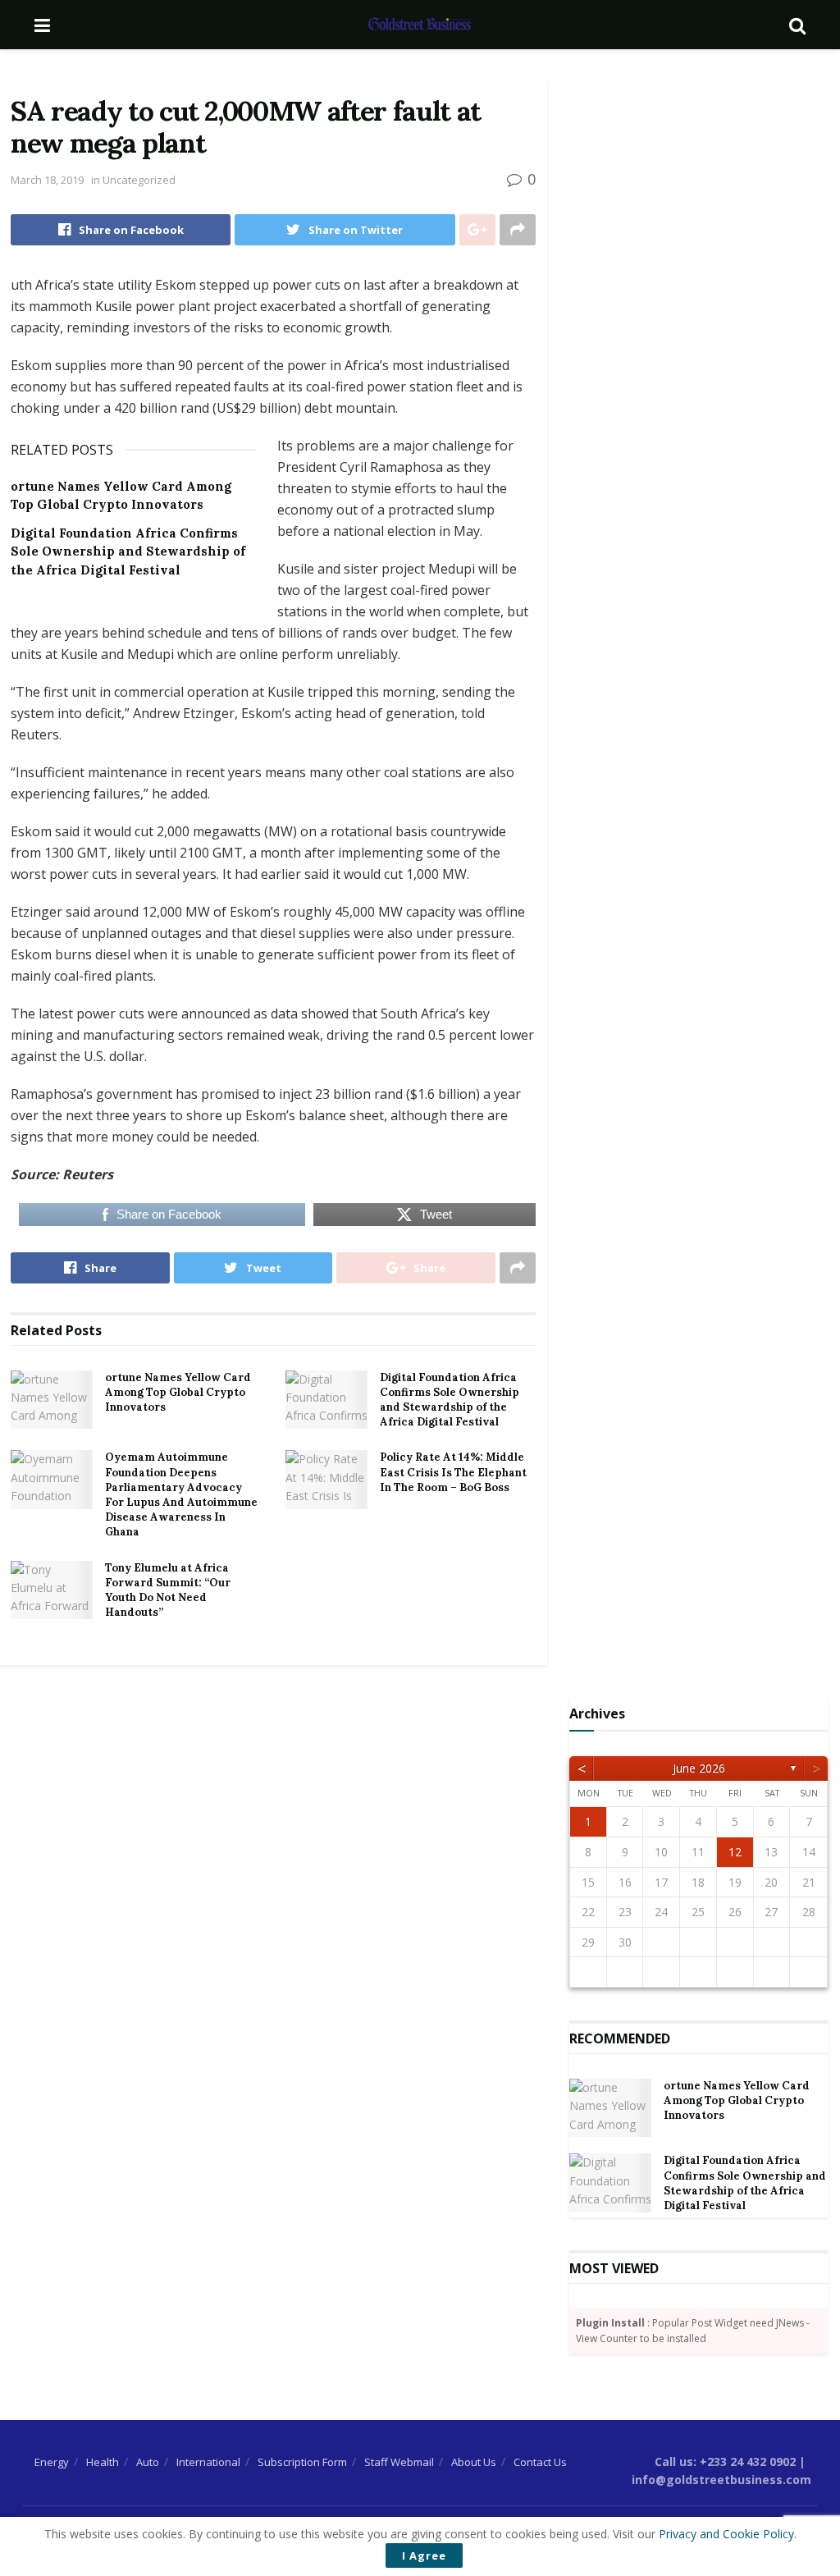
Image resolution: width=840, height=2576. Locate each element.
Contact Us (540, 2462)
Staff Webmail (399, 2462)
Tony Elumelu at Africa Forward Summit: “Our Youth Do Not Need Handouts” (168, 1590)
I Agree (424, 2555)
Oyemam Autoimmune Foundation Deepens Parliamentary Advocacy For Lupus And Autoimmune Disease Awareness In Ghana (181, 1494)
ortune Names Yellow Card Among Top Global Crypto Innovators (178, 1392)
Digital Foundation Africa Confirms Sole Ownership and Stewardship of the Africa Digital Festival (128, 551)
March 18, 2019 (47, 180)
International (208, 2462)
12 (735, 1852)
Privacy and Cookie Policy (726, 2534)
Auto (148, 2462)
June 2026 (699, 1768)
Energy (52, 2462)
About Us (474, 2462)
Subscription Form (302, 2462)
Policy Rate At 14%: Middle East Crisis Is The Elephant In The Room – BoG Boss (453, 1472)
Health (103, 2462)
